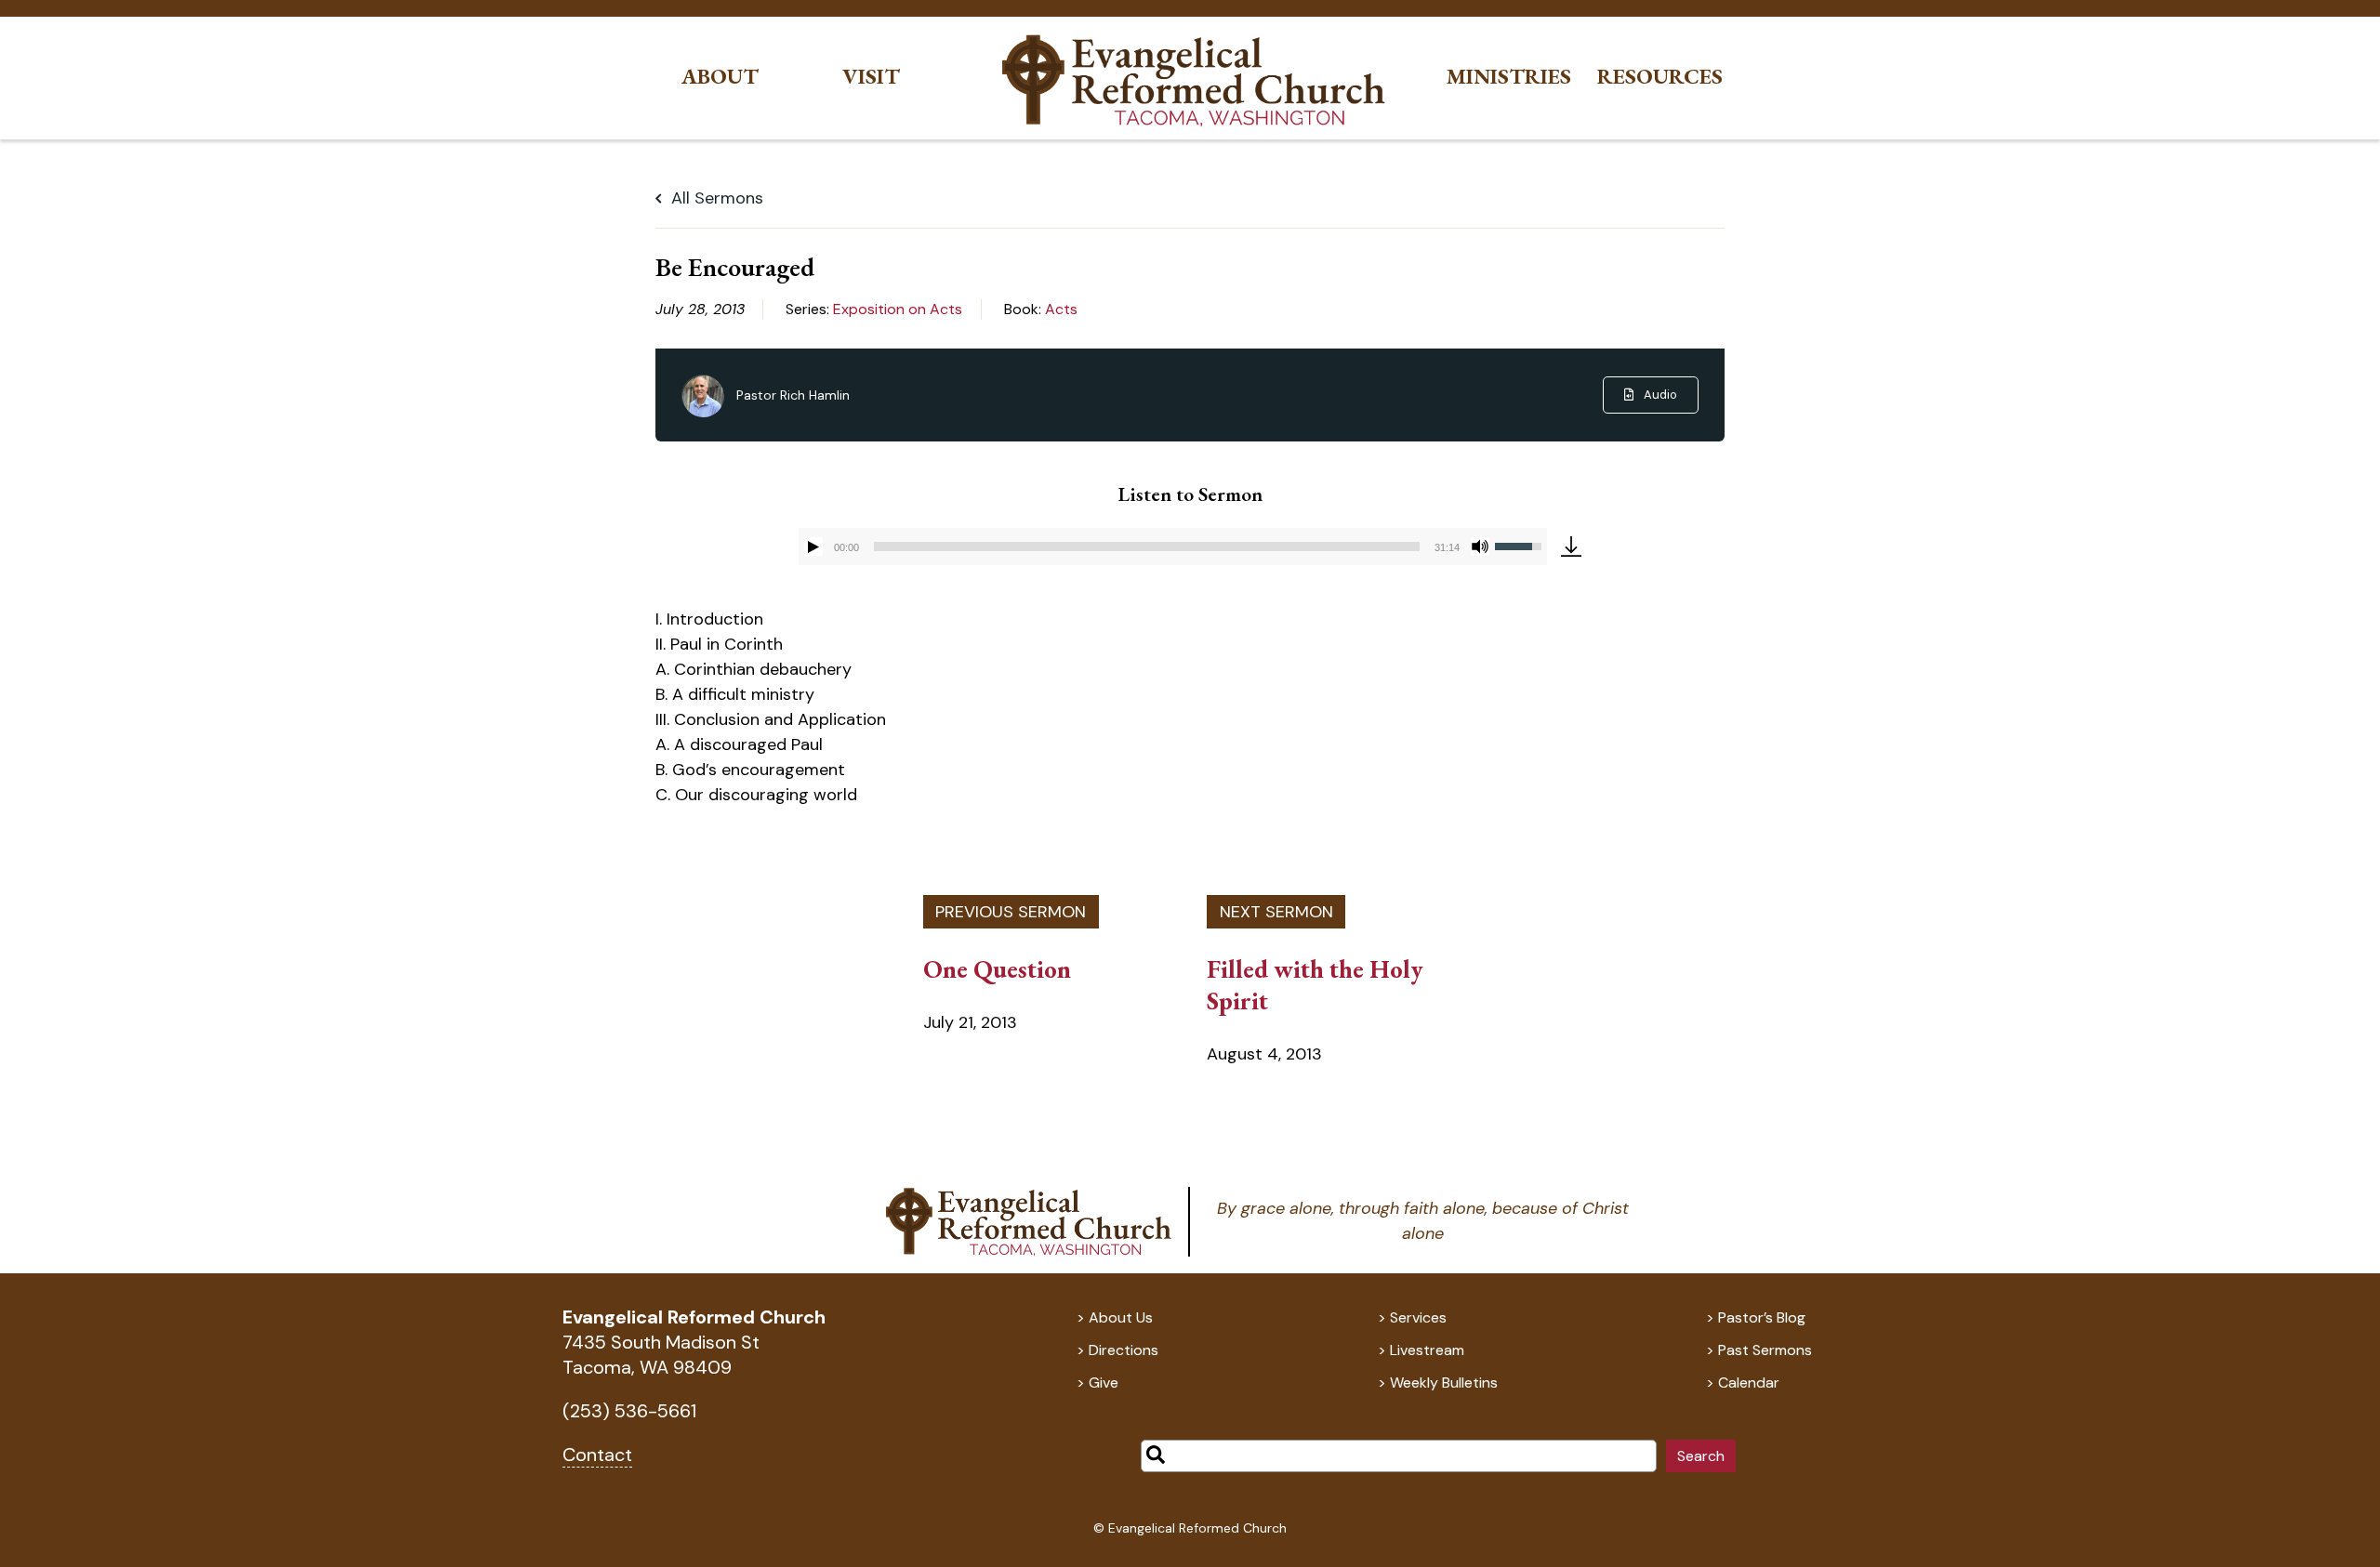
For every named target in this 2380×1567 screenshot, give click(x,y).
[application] (1173, 546)
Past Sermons (1765, 1350)
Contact (597, 1455)
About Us (1121, 1317)
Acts (1061, 309)
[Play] (813, 546)
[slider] (1147, 546)
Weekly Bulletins (1444, 1383)
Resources (1660, 77)
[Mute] (1480, 546)
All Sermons (715, 198)
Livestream (1427, 1350)
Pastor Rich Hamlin (793, 395)
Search (1701, 1456)
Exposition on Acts (898, 309)
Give (1104, 1383)
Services (1418, 1317)
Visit (871, 77)
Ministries (1509, 77)
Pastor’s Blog (1762, 1317)
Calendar (1749, 1383)
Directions (1124, 1350)
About (720, 77)
